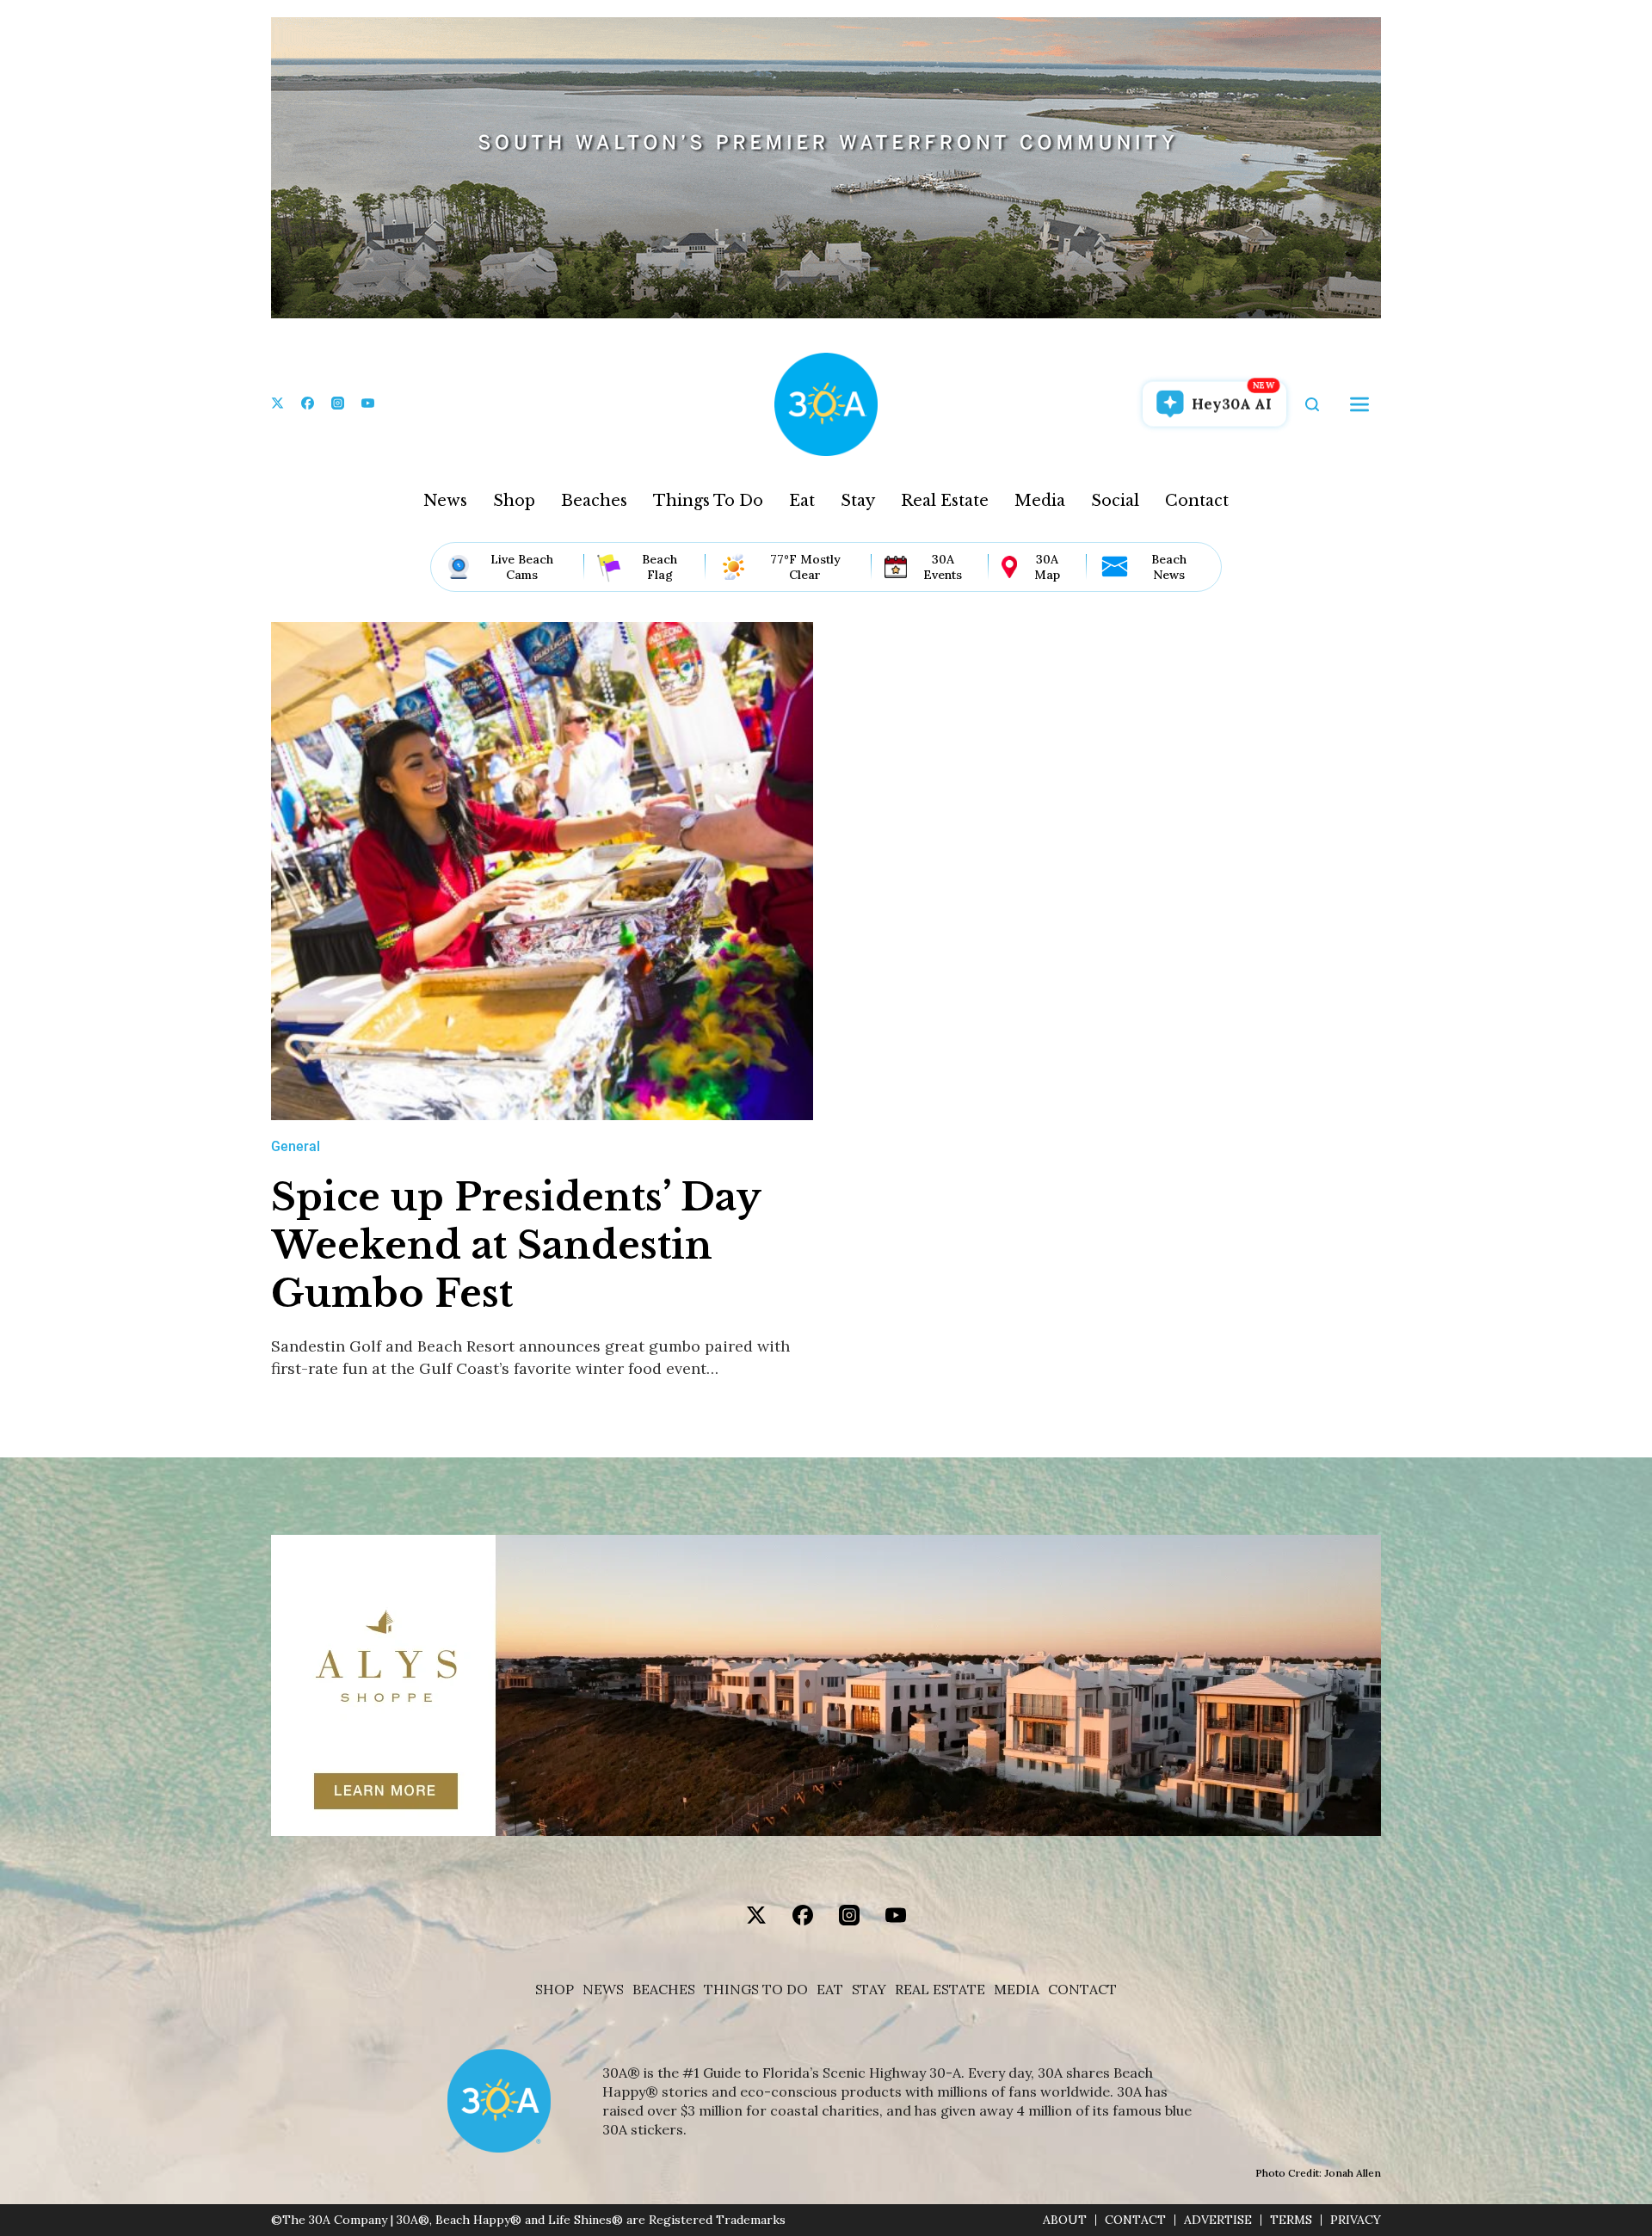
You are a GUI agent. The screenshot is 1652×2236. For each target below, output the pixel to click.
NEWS (603, 1990)
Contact (1197, 501)
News (445, 501)
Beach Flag (660, 567)
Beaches (594, 501)
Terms (1291, 2220)
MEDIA (1017, 1990)
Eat (802, 501)
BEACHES (664, 1990)
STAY (869, 1990)
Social (1115, 501)
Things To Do (708, 501)
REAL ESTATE (940, 1990)
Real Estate (945, 501)
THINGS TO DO (756, 1990)
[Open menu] (1359, 404)
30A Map (1047, 567)
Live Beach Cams (522, 567)
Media (1040, 501)
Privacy (1356, 2220)
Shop (514, 501)
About (1065, 2220)
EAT (830, 1990)
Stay (858, 501)
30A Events (943, 567)
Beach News (1169, 567)
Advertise (1218, 2220)
